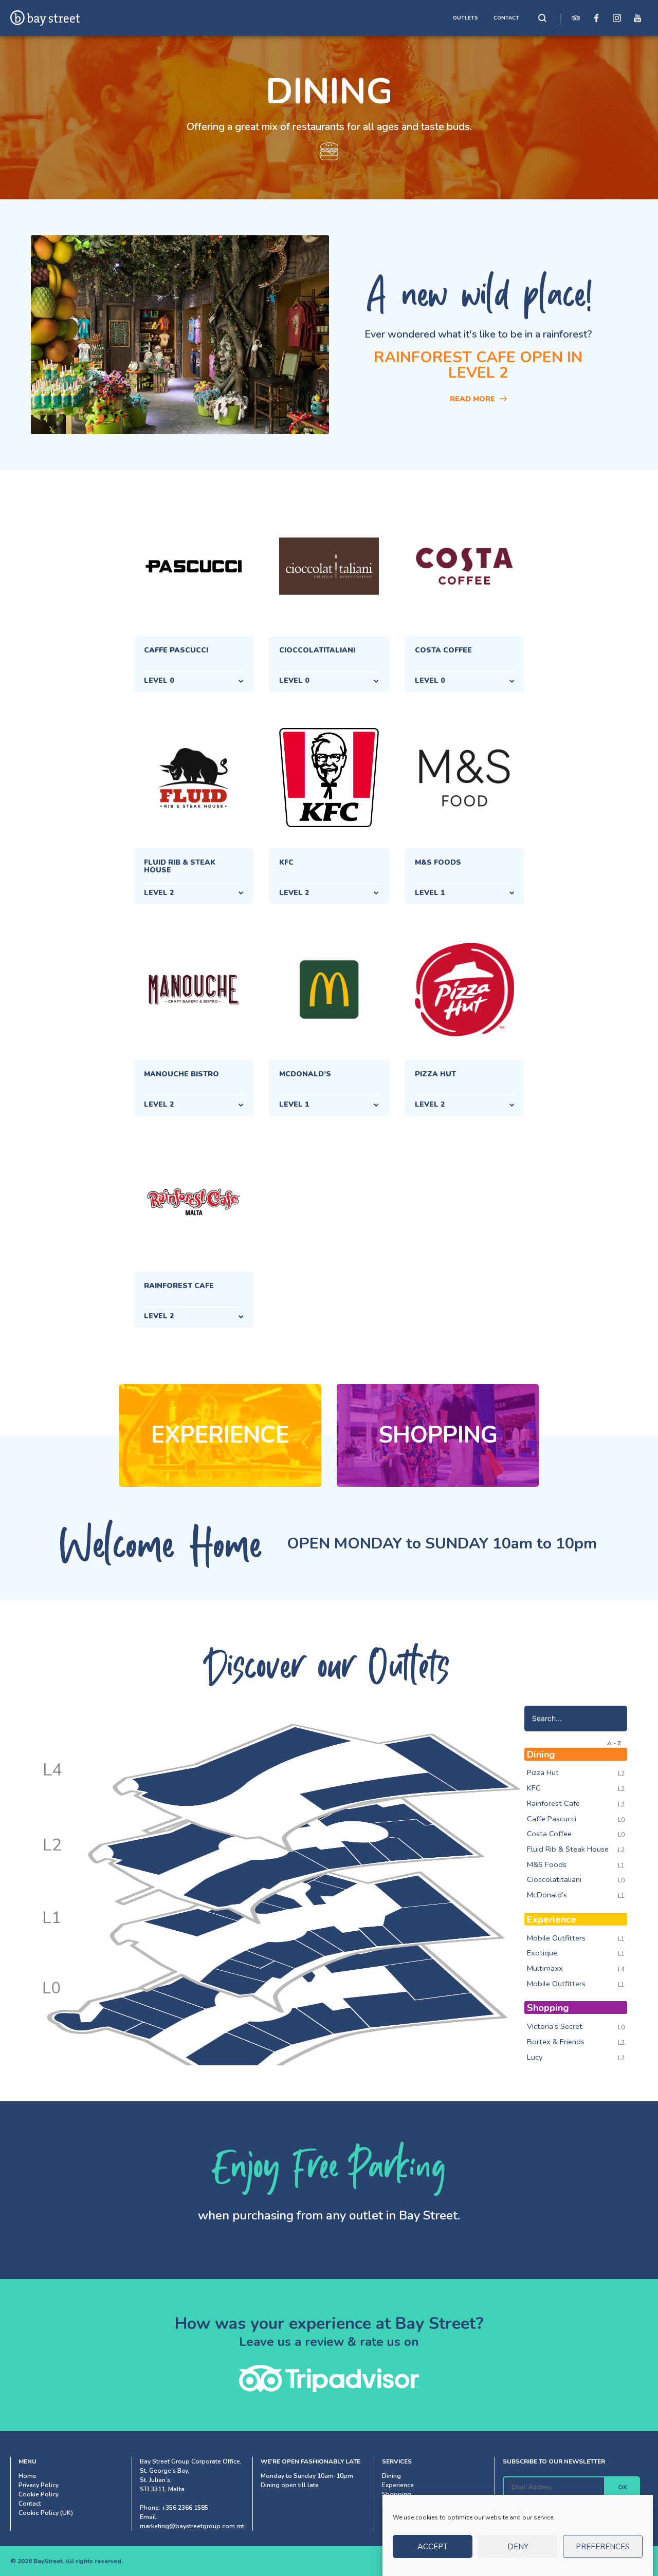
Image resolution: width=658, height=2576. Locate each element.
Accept (433, 2547)
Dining (391, 2476)
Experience (220, 1435)
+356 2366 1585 (185, 2508)
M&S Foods (547, 1864)
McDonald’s (547, 1895)
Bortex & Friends (556, 2042)
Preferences (603, 2547)
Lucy (535, 2057)
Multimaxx (545, 1968)
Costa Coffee (549, 1834)
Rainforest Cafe (553, 1803)
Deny (518, 2547)
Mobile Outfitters (556, 1938)
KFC (534, 1788)
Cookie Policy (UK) (46, 2513)
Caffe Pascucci (552, 1819)
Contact (30, 2504)
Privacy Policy (39, 2485)
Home (28, 2476)
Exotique (542, 1953)
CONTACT (506, 18)
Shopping (438, 1435)
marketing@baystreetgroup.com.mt (192, 2526)
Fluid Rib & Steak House (568, 1849)
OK (623, 2487)
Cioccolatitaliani (554, 1879)
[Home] (45, 18)
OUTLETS (465, 18)
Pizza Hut (543, 1772)
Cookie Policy (39, 2494)
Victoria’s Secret (555, 2026)
